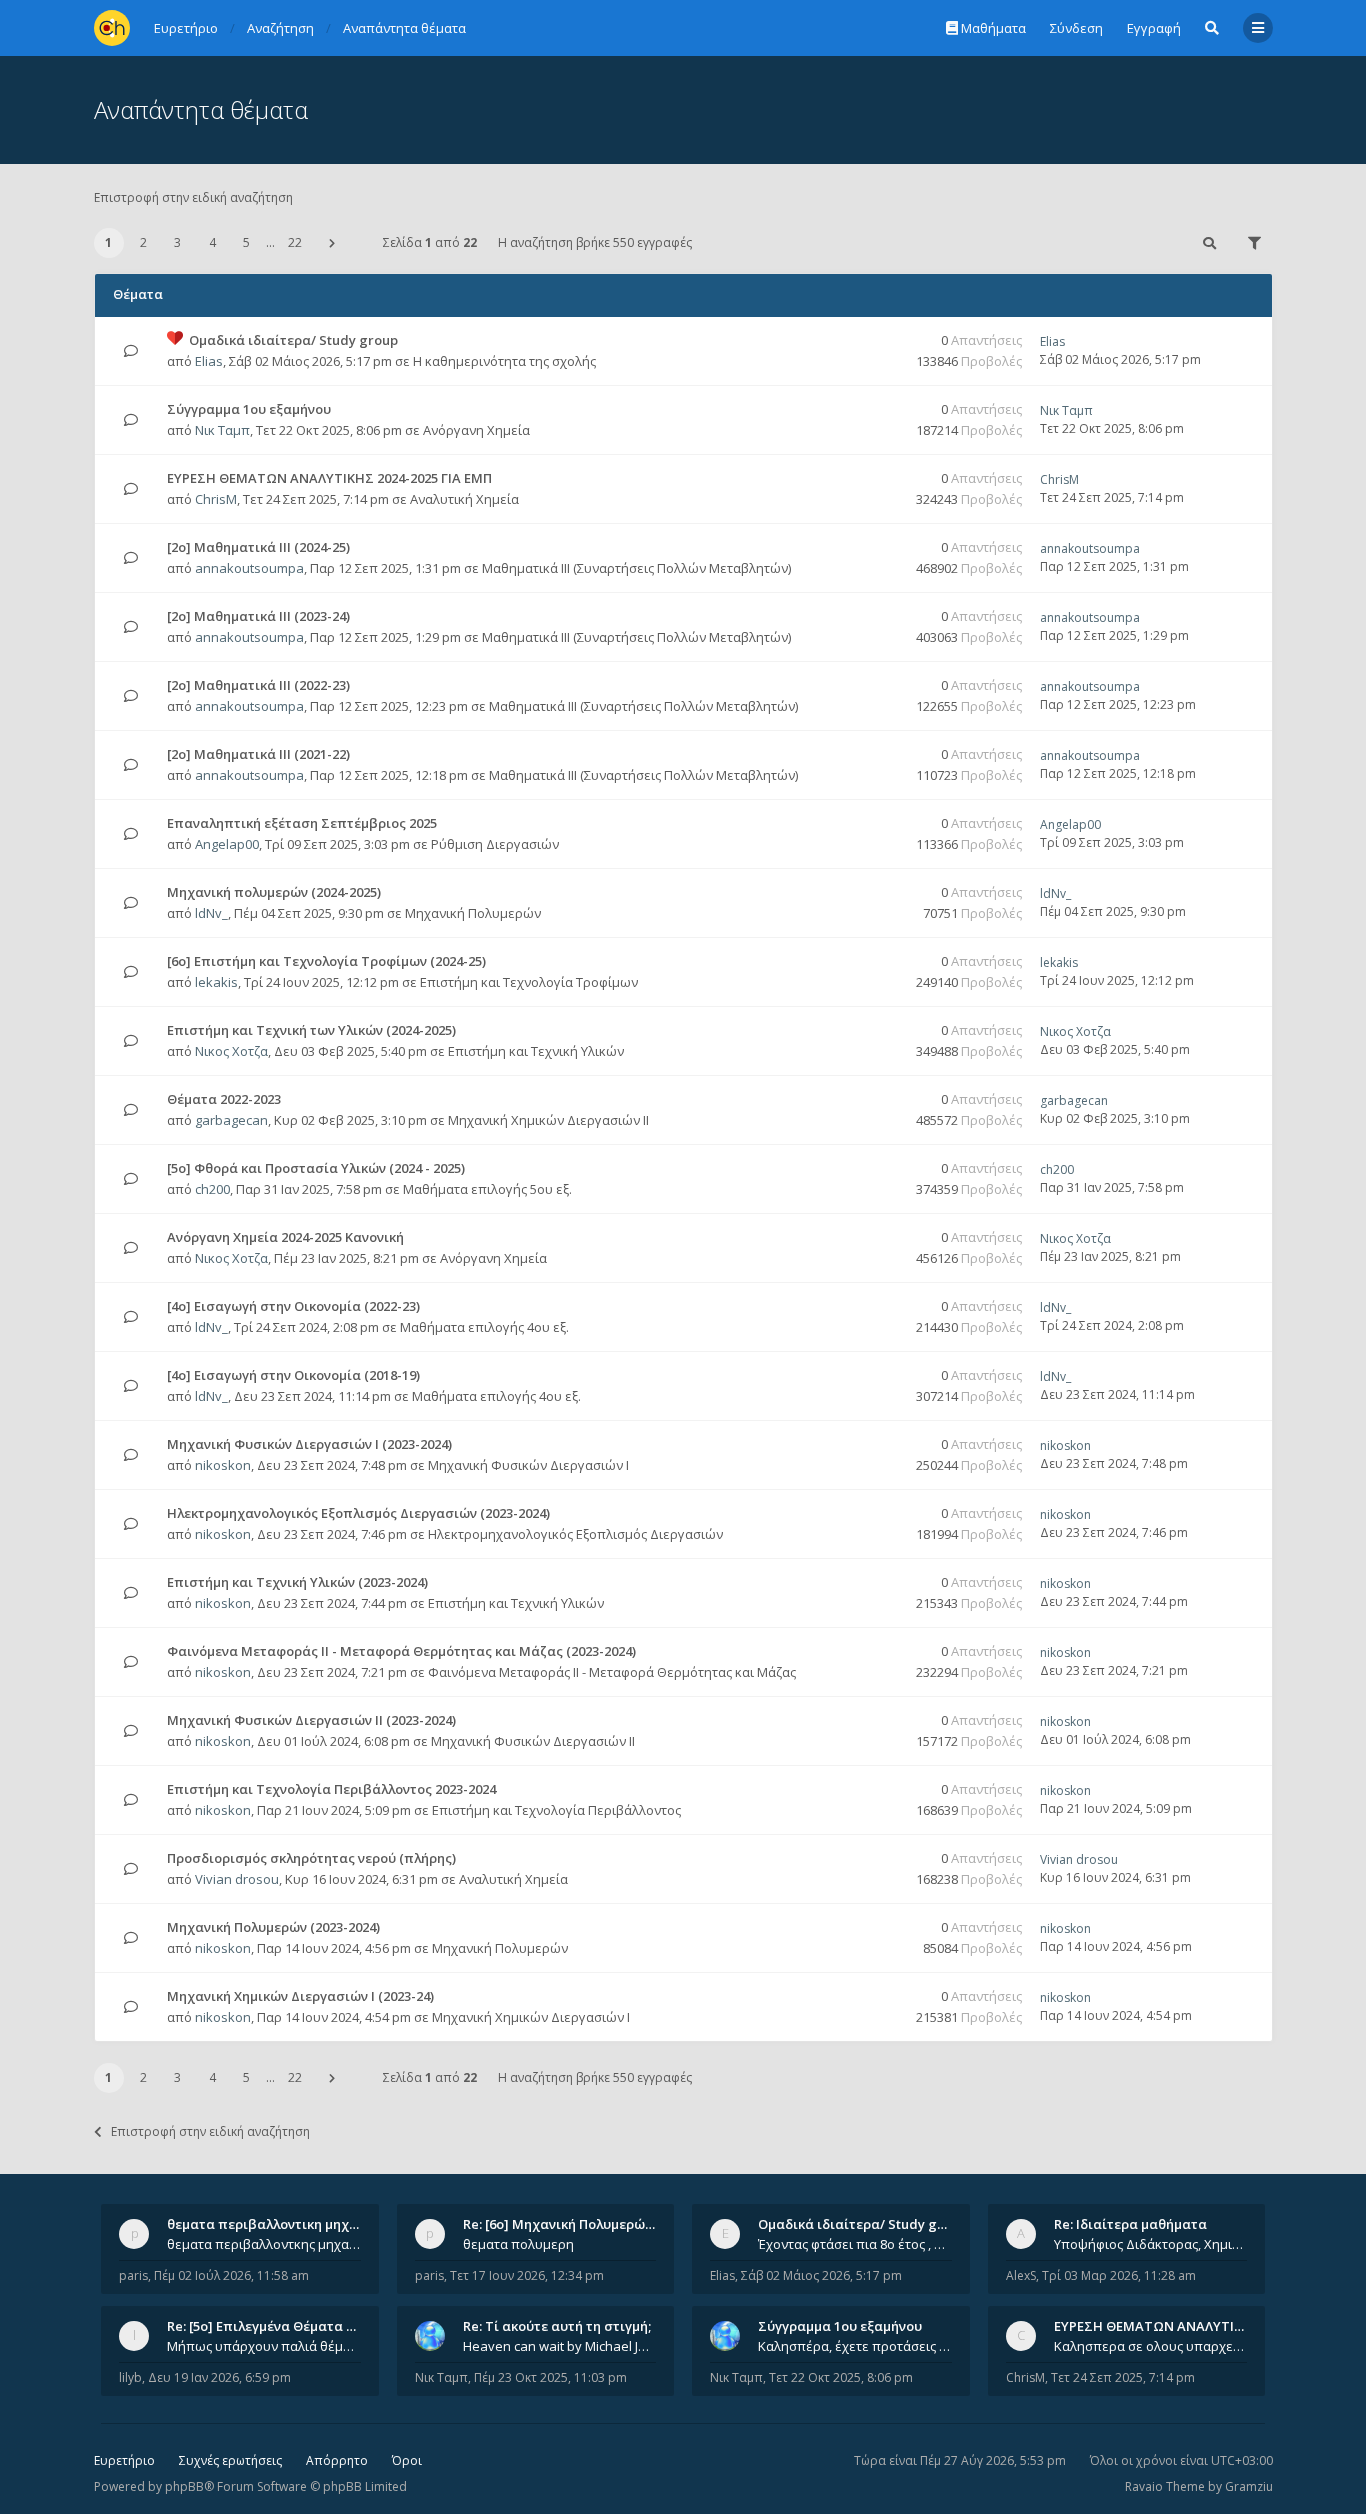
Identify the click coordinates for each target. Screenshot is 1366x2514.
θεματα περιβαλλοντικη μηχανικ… (277, 2224)
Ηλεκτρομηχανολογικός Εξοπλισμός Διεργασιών (575, 1534)
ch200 (212, 1189)
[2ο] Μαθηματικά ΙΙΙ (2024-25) (258, 547)
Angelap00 (227, 844)
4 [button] (212, 242)
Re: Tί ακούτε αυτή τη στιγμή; (557, 2326)
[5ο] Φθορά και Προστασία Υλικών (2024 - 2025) (316, 1168)
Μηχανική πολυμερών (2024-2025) (274, 892)
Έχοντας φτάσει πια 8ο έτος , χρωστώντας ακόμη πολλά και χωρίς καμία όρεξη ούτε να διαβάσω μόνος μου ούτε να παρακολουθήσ (855, 2244)
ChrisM (216, 499)
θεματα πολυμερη (518, 2244)
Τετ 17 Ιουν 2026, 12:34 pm (527, 2275)
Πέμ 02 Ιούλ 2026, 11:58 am (231, 2275)
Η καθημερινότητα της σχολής (504, 361)
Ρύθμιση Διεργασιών (495, 844)
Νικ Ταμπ (222, 430)
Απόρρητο (337, 2460)
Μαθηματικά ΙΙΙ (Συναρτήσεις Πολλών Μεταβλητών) (636, 568)
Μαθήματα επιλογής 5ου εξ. (487, 1189)
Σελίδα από (430, 242)
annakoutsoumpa (249, 568)
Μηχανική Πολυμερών (473, 913)
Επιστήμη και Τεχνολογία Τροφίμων (529, 982)
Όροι (407, 2460)
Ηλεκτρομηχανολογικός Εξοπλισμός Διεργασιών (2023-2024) (358, 1513)
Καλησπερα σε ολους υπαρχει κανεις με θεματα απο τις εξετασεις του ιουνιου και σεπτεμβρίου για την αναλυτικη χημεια (1151, 2346)
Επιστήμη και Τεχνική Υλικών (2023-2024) (297, 1582)
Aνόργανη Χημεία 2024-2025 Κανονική (285, 1237)
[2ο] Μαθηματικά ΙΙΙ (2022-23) (258, 685)
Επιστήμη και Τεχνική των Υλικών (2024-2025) (311, 1030)
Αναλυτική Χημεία (464, 499)
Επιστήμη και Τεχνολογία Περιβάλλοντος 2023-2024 (331, 1789)
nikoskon (223, 1465)
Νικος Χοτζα (231, 1051)
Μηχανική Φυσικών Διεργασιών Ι (528, 1465)
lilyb (130, 2377)
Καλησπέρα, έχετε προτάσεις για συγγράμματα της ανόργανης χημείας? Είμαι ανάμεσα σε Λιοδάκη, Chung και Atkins (855, 2346)
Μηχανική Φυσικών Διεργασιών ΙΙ (533, 1741)
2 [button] (143, 242)
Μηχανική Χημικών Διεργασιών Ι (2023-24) (300, 1996)
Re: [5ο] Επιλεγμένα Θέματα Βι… (268, 2326)
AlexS (1021, 2275)
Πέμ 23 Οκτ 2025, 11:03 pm (550, 2377)
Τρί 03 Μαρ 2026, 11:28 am (1119, 2275)
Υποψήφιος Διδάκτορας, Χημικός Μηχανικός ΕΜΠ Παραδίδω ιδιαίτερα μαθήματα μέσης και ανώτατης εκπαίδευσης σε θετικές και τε (1151, 2244)
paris (133, 2275)
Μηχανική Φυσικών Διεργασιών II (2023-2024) (311, 1720)
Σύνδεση (1076, 28)
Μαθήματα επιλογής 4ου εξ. (484, 1327)
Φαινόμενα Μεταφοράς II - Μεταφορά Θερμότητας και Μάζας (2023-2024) (401, 1651)
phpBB (184, 2486)
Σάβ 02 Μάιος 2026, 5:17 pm (821, 2275)
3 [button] (177, 242)
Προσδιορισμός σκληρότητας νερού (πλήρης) (311, 1858)
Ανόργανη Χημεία (476, 430)
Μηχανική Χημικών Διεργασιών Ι (531, 2017)
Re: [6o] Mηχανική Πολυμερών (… (566, 2224)
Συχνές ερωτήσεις (230, 2460)
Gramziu (1249, 2486)
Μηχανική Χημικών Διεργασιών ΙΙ (548, 1120)
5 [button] (246, 242)
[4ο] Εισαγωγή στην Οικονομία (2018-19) (293, 1375)
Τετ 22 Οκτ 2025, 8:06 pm (841, 2377)
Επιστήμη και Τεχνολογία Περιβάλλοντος (556, 1810)
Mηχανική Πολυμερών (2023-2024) (273, 1927)
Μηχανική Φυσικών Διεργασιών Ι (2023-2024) (309, 1444)
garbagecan (231, 1120)
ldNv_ (211, 913)
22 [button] (295, 242)
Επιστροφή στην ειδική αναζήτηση (193, 197)
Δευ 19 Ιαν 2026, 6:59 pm (219, 2377)
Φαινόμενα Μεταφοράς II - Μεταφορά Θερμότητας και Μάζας (612, 1672)
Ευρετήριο (124, 2460)
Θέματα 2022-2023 (224, 1099)
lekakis (216, 982)
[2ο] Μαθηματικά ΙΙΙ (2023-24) (258, 616)
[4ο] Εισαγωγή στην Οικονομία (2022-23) (293, 1306)
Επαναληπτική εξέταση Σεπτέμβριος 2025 (302, 823)
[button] (332, 243)
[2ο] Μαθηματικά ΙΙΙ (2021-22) (258, 754)
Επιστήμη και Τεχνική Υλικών (536, 1051)
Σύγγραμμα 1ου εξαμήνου (249, 409)
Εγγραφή (1154, 28)
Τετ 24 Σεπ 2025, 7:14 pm (1123, 2377)
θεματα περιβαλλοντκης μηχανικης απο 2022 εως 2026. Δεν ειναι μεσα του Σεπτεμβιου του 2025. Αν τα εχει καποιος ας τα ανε (264, 2244)
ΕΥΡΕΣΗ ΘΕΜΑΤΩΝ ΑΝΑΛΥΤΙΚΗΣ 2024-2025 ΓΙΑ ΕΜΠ (329, 478)
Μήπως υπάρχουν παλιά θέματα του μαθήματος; (264, 2346)
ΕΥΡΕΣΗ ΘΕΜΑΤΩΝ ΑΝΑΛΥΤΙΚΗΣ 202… (1174, 2326)
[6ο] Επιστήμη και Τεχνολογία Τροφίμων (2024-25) (326, 961)
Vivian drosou (237, 1879)
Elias (209, 361)
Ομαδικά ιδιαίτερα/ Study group (293, 340)
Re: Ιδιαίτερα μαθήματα (1130, 2224)
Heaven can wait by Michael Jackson (560, 2346)
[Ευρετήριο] (112, 28)
